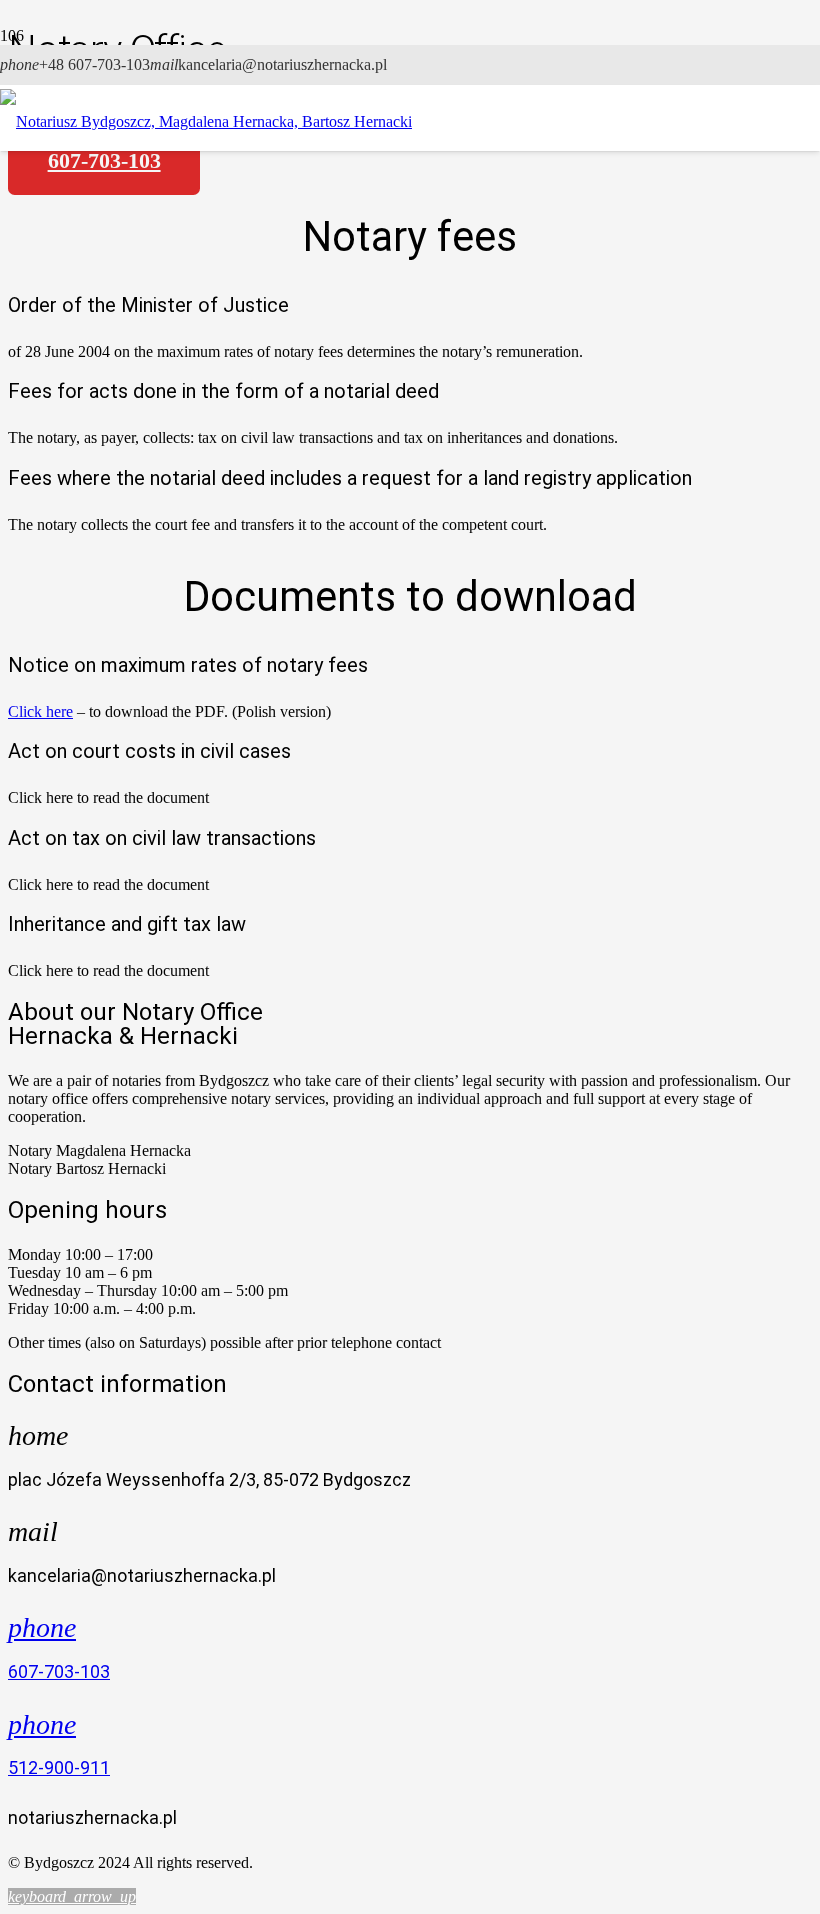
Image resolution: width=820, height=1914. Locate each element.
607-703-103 (59, 1671)
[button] (72, 1896)
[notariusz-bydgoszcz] (206, 121)
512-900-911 (59, 1767)
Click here (40, 711)
